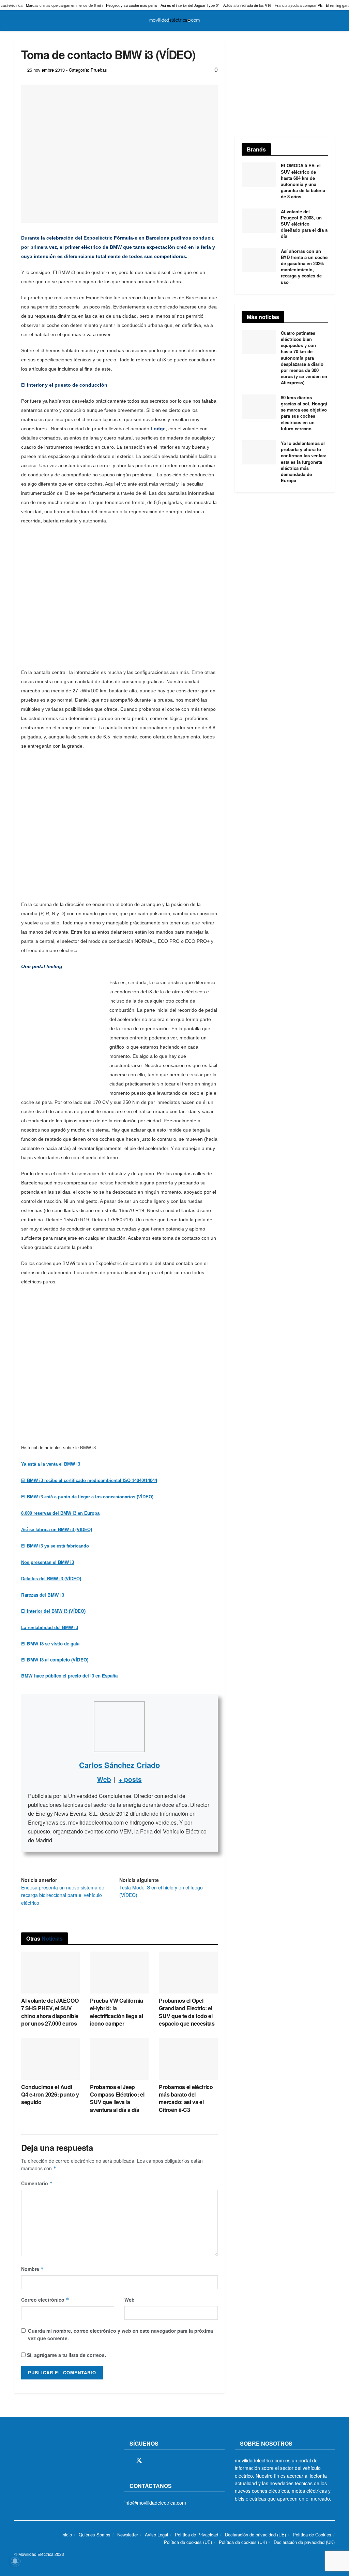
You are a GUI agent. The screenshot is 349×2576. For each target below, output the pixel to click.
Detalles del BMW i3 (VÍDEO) (51, 1579)
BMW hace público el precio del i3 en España (69, 1676)
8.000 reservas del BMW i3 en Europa (60, 1513)
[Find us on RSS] (163, 2461)
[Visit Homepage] (174, 20)
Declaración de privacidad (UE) (255, 2535)
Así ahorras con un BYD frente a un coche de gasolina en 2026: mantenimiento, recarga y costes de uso (304, 267)
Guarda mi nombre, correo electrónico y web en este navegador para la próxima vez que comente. (120, 2334)
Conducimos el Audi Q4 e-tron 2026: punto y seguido (50, 2095)
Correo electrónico (45, 2300)
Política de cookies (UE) (188, 2542)
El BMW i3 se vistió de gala (50, 1644)
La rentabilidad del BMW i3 (50, 1628)
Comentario (37, 2183)
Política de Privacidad (196, 2535)
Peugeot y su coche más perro (132, 5)
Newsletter (128, 2535)
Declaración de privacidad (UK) (304, 2542)
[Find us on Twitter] (139, 2460)
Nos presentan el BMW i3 (48, 1562)
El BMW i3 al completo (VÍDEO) (55, 1660)
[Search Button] (332, 20)
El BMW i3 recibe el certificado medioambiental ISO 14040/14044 (89, 1480)
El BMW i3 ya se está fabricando (55, 1546)
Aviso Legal (156, 2535)
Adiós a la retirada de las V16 (247, 5)
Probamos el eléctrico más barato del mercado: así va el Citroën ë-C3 (186, 2098)
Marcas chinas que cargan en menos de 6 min (64, 5)
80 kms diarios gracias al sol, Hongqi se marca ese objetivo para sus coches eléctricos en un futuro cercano (304, 413)
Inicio (67, 2535)
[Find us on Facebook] (127, 2461)
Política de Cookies (312, 2535)
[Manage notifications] (15, 2561)
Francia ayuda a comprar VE (299, 5)
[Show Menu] (17, 20)
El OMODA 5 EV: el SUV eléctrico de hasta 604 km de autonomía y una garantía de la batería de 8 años (303, 181)
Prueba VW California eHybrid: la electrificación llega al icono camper (117, 2012)
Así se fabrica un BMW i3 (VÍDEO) (57, 1530)
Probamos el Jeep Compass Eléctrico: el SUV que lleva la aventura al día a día (117, 2098)
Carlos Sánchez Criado (119, 1765)
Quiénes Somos (95, 2535)
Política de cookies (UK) (243, 2542)
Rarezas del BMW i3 (43, 1595)
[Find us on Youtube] (174, 2461)
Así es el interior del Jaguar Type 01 (190, 5)
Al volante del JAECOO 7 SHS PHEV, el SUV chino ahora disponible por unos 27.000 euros (50, 2012)
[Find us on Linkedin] (186, 2461)
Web (130, 2300)
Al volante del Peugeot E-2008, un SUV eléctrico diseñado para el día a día (304, 224)
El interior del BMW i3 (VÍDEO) (53, 1611)
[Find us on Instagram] (151, 2461)
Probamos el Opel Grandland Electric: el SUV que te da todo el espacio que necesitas (187, 2012)
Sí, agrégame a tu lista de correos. (66, 2355)
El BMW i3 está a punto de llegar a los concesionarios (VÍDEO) (87, 1497)
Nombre (33, 2269)
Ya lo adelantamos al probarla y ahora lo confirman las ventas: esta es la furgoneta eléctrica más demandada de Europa (304, 462)
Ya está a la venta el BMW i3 (51, 1464)
